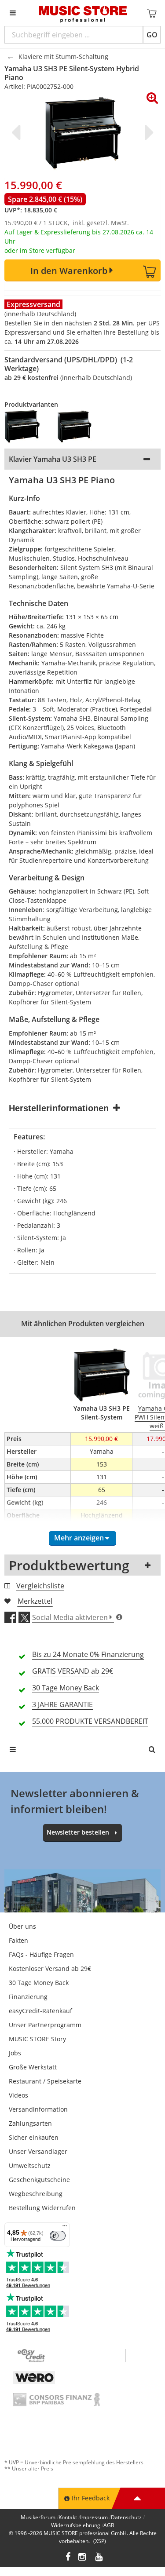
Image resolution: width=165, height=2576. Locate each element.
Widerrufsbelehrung (76, 2525)
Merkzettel (35, 1601)
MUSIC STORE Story (37, 2039)
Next (147, 132)
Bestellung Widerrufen (42, 2208)
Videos (18, 2095)
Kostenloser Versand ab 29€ (50, 1968)
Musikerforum (38, 2517)
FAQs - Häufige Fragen (41, 1954)
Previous (18, 132)
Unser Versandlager (38, 2151)
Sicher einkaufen (34, 2137)
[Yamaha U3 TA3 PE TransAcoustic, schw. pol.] (79, 427)
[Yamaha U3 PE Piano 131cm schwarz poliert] (26, 427)
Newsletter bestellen (78, 1832)
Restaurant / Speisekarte (45, 2081)
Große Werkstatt (33, 2067)
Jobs (15, 2053)
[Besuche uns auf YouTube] (99, 2558)
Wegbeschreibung (36, 2194)
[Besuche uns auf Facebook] (68, 2558)
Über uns (22, 1926)
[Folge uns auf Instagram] (83, 2558)
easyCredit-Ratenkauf (40, 2011)
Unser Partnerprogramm (45, 2025)
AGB (109, 2525)
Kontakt (68, 2517)
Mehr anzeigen (79, 1538)
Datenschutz (126, 2517)
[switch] (58, 2236)
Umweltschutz (30, 2166)
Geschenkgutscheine (39, 2180)
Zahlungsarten (30, 2123)
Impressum (94, 2517)
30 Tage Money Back (39, 1983)
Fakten (18, 1940)
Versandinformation (38, 2109)
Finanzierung (28, 1997)
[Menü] (65, 2228)
